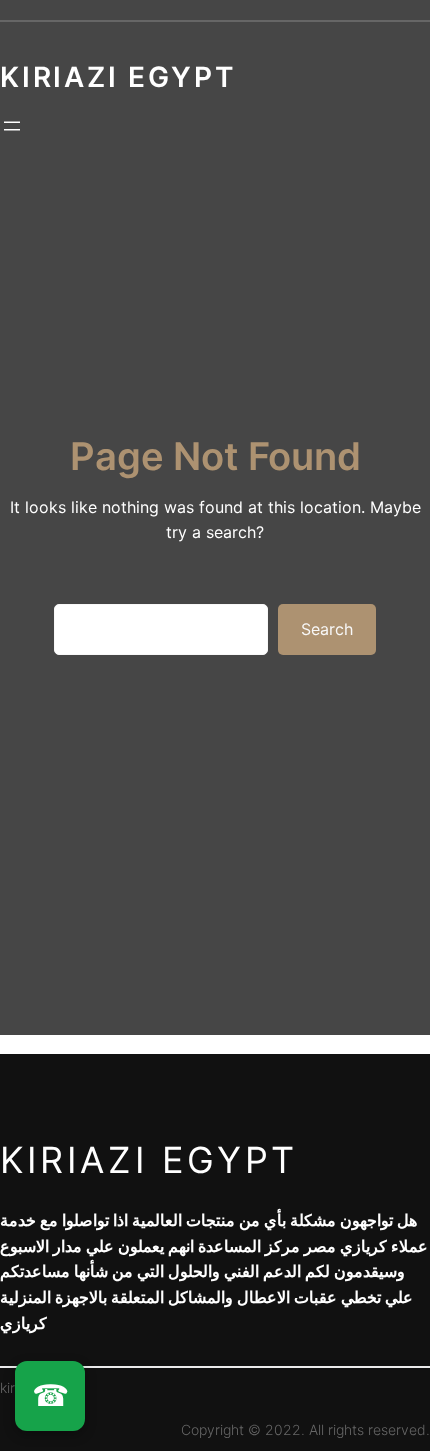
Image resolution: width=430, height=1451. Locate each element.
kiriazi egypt (149, 1160)
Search (327, 629)
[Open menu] (12, 126)
